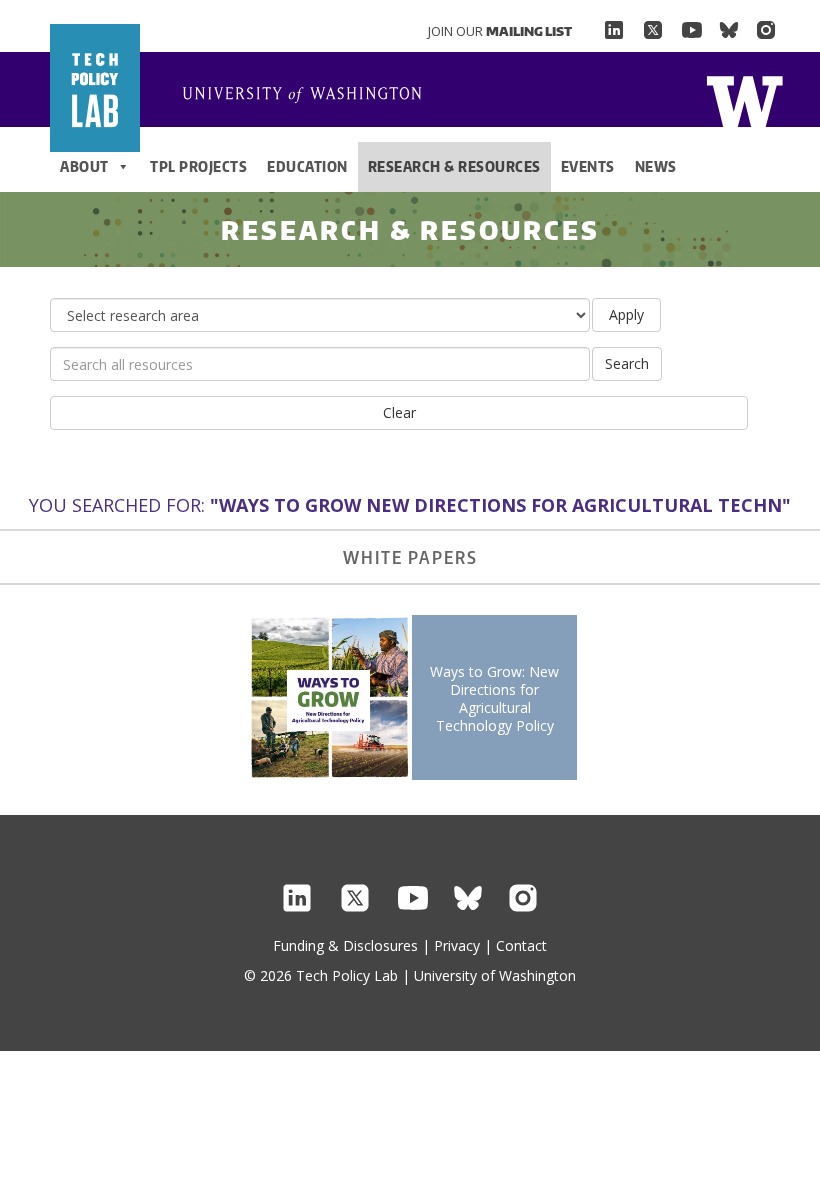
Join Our (500, 31)
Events (588, 166)
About (84, 166)
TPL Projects (198, 166)
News (656, 166)
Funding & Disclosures (345, 945)
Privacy (457, 945)
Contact (521, 945)
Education (307, 166)
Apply (626, 314)
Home (744, 99)
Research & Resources (454, 166)
